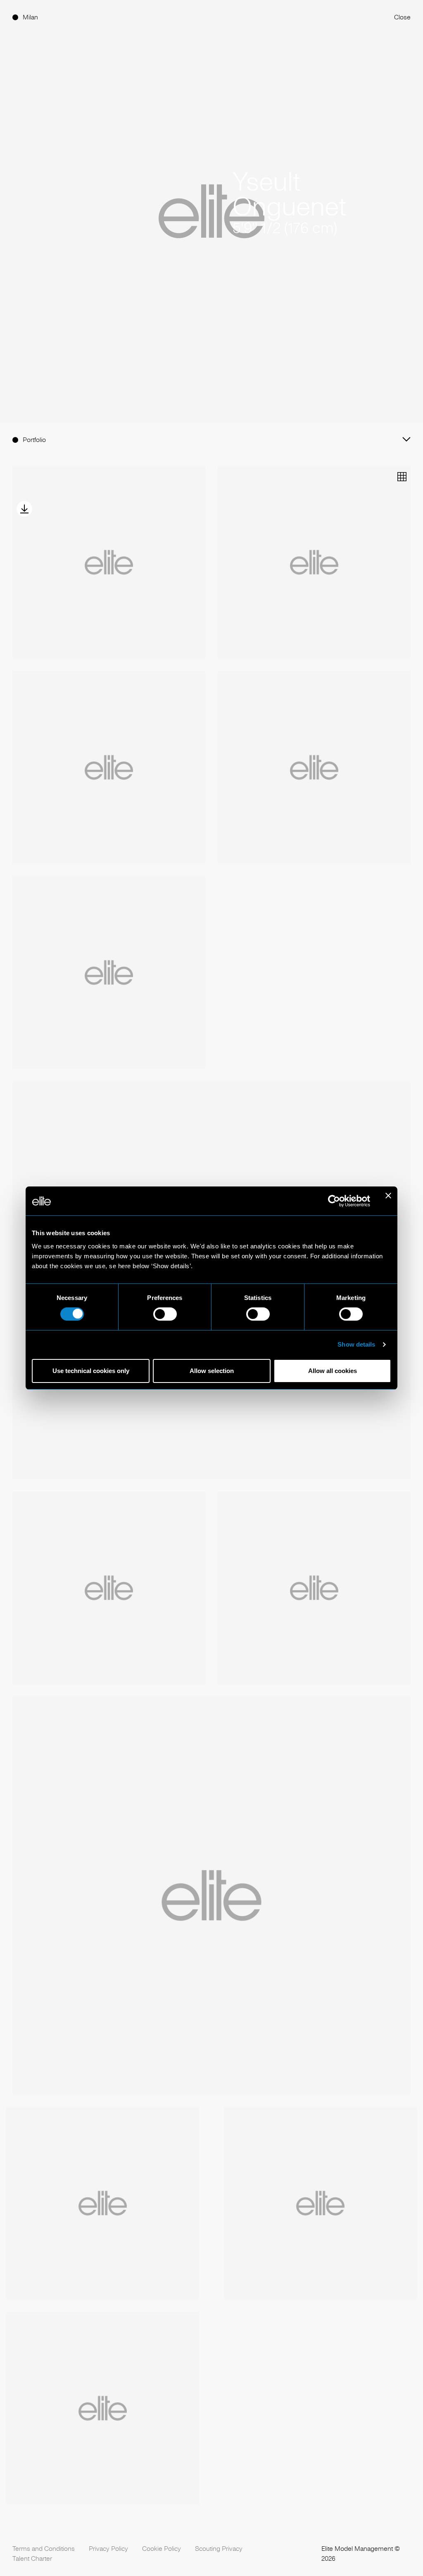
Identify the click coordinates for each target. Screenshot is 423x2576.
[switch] (165, 1314)
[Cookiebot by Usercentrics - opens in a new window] (334, 1201)
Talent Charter (32, 2558)
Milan (30, 17)
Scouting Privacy (219, 2549)
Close (402, 17)
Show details (356, 1344)
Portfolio (34, 440)
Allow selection (212, 1371)
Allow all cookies (333, 1371)
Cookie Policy (162, 2549)
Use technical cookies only (91, 1371)
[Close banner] (388, 1201)
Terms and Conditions (44, 2549)
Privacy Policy (108, 2549)
